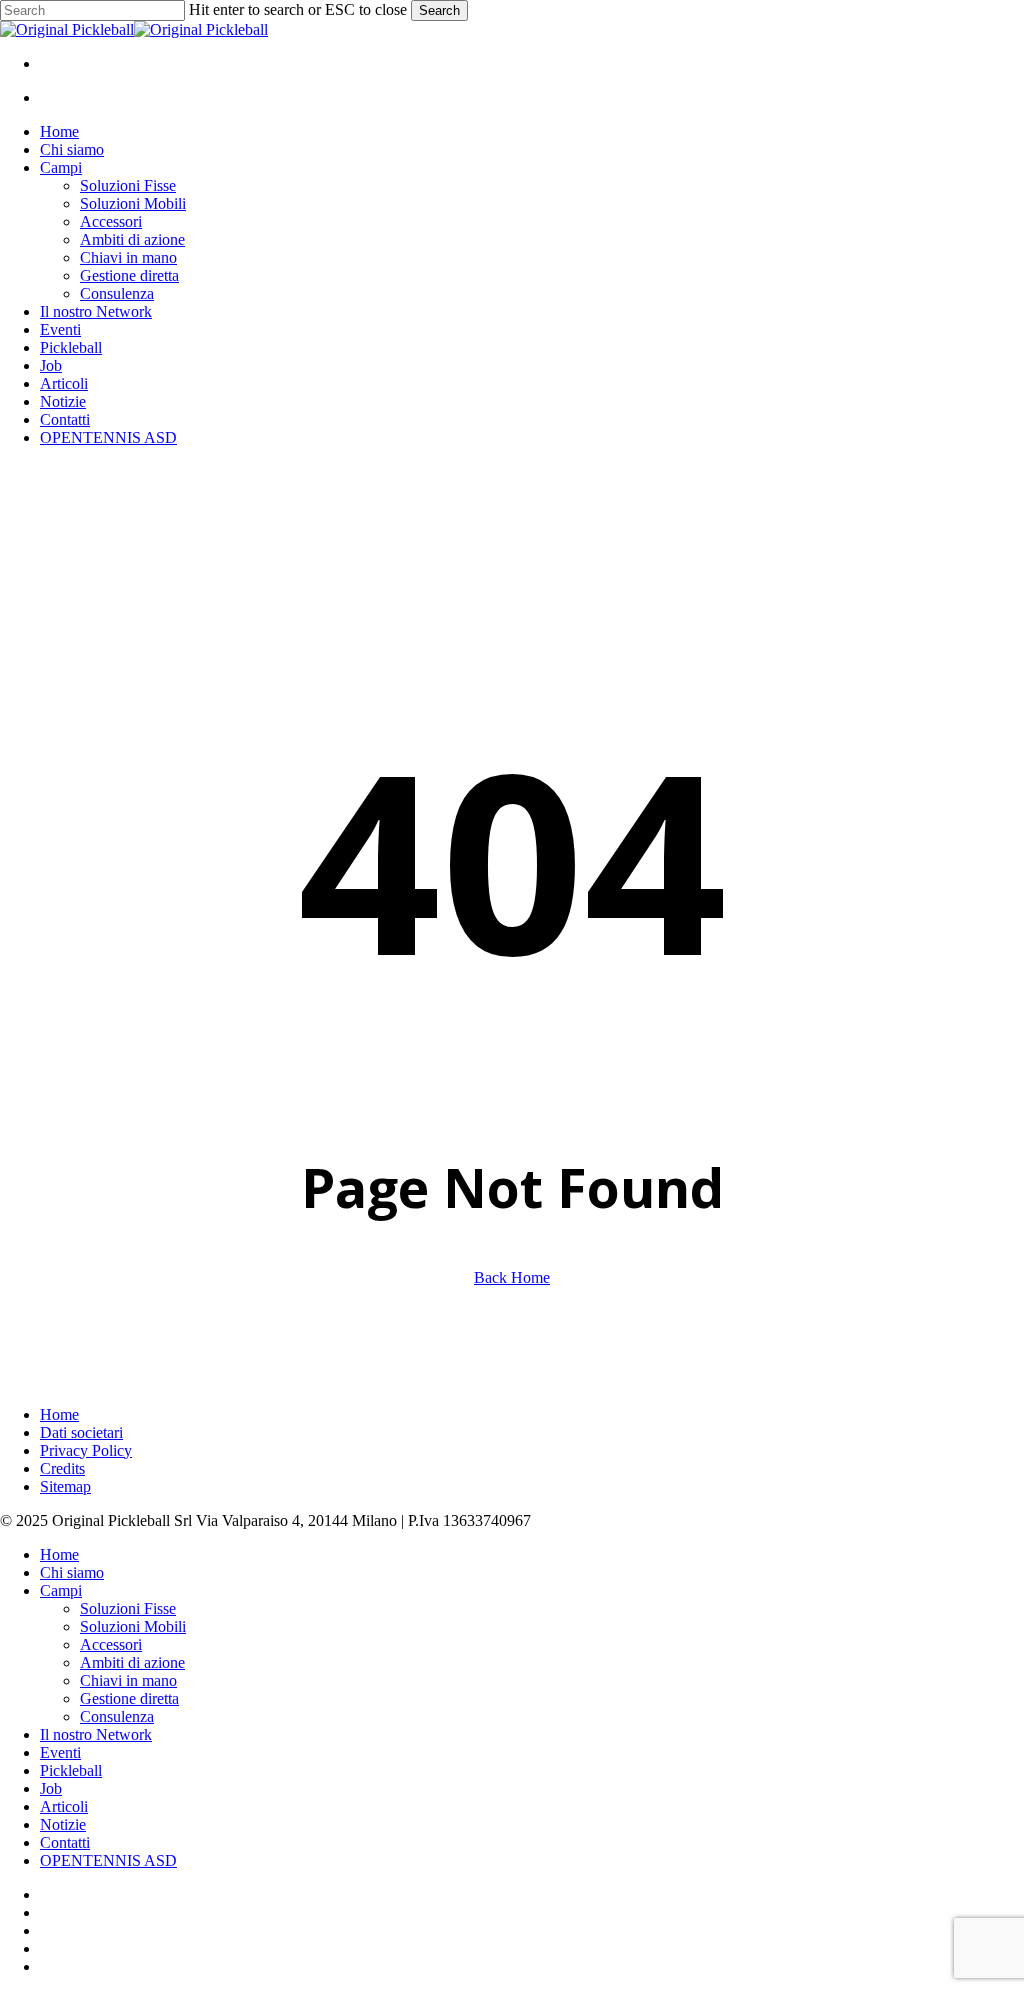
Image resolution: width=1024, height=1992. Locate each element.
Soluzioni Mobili (133, 1626)
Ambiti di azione (132, 1662)
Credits (62, 1468)
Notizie (63, 1824)
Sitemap (65, 1486)
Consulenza (117, 1716)
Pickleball (71, 1770)
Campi (61, 1590)
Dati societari (81, 1432)
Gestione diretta (129, 1698)
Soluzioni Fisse (128, 1608)
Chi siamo (72, 1572)
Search (439, 10)
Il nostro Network (96, 1734)
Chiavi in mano (128, 1680)
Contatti (65, 1842)
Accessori (111, 1644)
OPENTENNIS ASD (108, 1860)
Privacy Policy (86, 1450)
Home (59, 1414)
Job (51, 1788)
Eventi (60, 1752)
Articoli (64, 1806)
